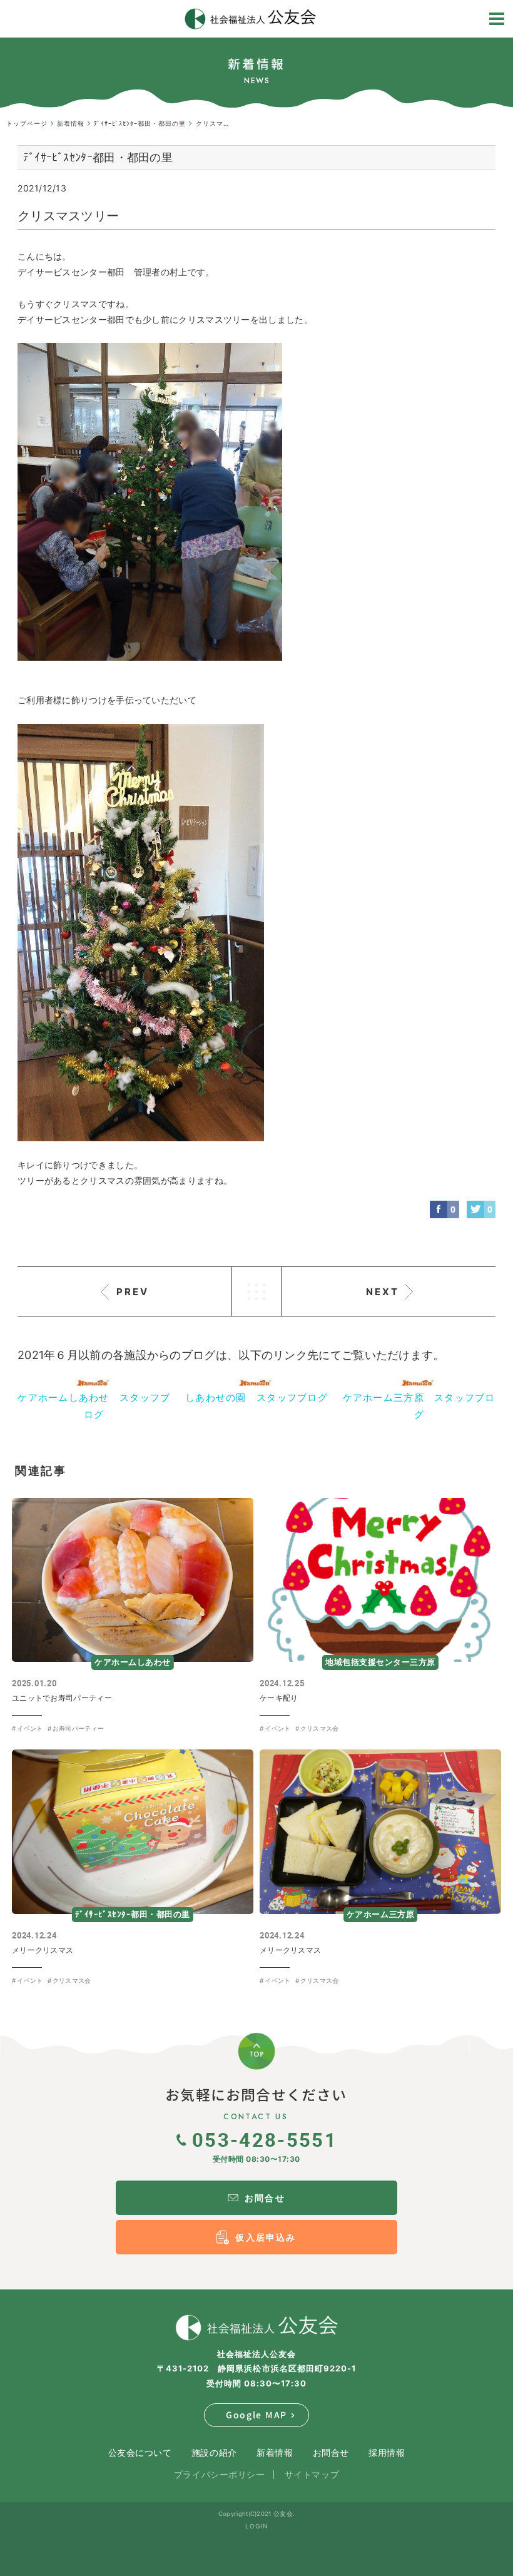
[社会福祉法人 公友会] (256, 2328)
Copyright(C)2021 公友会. (256, 2514)
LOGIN (257, 2526)
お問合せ (331, 2452)
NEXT (383, 1292)
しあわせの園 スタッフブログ (256, 1397)
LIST (256, 1291)
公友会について (140, 2452)
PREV (133, 1292)
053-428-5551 (265, 2139)
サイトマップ (312, 2474)
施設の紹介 (214, 2452)
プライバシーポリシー (220, 2474)
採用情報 (387, 2452)
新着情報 (275, 2452)
